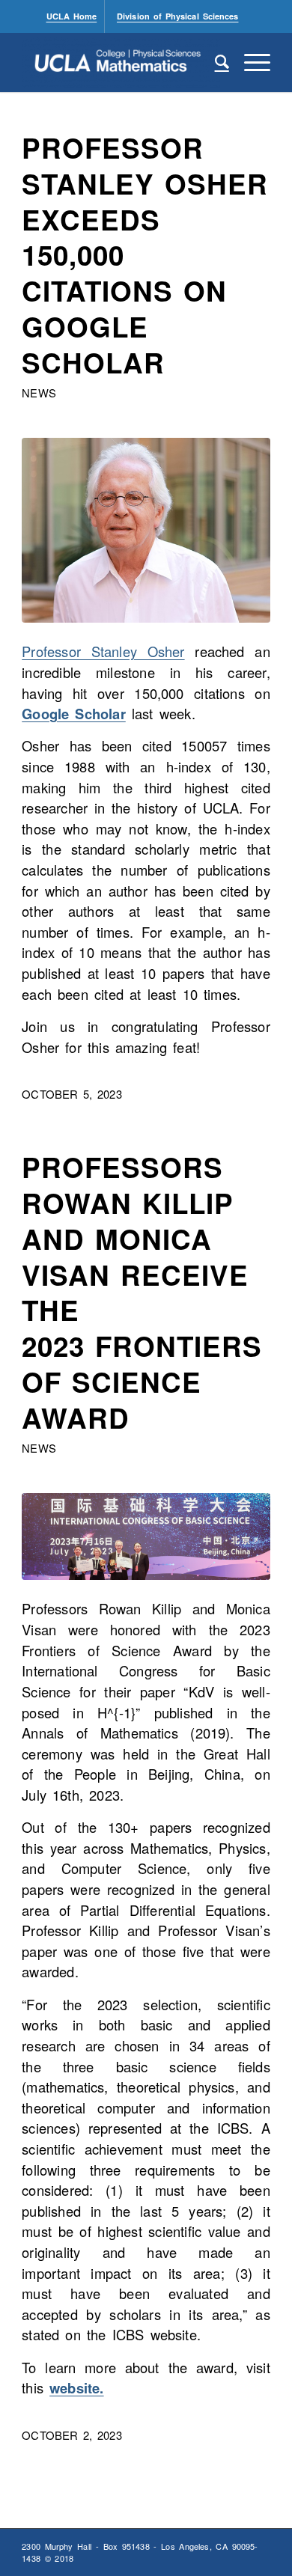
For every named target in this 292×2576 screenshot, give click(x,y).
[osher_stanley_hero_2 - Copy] (146, 530)
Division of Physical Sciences (177, 16)
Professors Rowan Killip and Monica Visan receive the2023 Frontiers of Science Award (142, 1292)
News (39, 393)
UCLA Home (72, 16)
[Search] (215, 62)
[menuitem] (72, 16)
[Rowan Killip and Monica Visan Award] (146, 1536)
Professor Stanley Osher (103, 651)
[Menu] (250, 62)
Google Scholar (74, 714)
